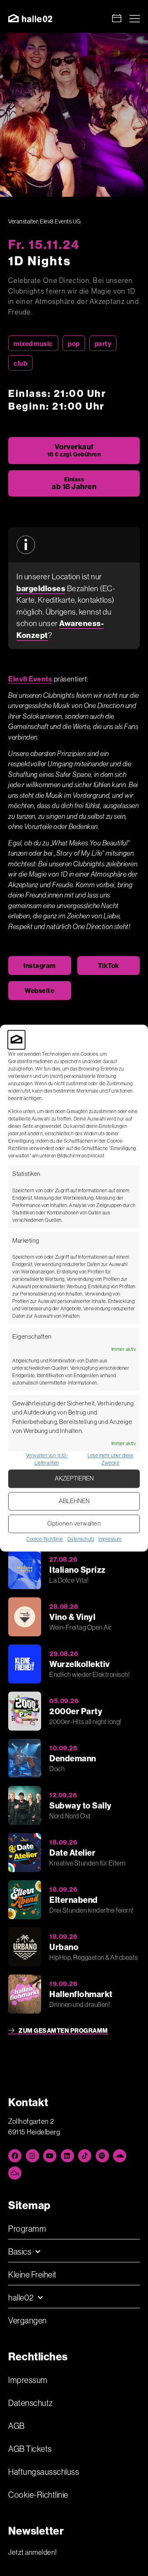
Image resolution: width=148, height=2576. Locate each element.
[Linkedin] (67, 2156)
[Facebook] (15, 2156)
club (20, 363)
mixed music (33, 344)
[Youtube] (50, 2156)
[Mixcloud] (15, 2173)
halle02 (21, 2297)
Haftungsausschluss (44, 2472)
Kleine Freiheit (32, 2274)
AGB (16, 2426)
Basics (20, 2251)
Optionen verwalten (74, 1524)
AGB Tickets (30, 2449)
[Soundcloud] (120, 2156)
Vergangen (28, 2320)
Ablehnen (74, 1501)
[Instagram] (32, 2156)
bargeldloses (41, 588)
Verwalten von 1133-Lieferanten (47, 1459)
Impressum (110, 1539)
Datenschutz (81, 1539)
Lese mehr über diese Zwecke (110, 1459)
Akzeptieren (74, 1479)
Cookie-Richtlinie (45, 1539)
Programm (27, 2229)
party (103, 344)
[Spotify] (102, 2156)
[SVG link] (30, 18)
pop (74, 344)
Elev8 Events (30, 679)
